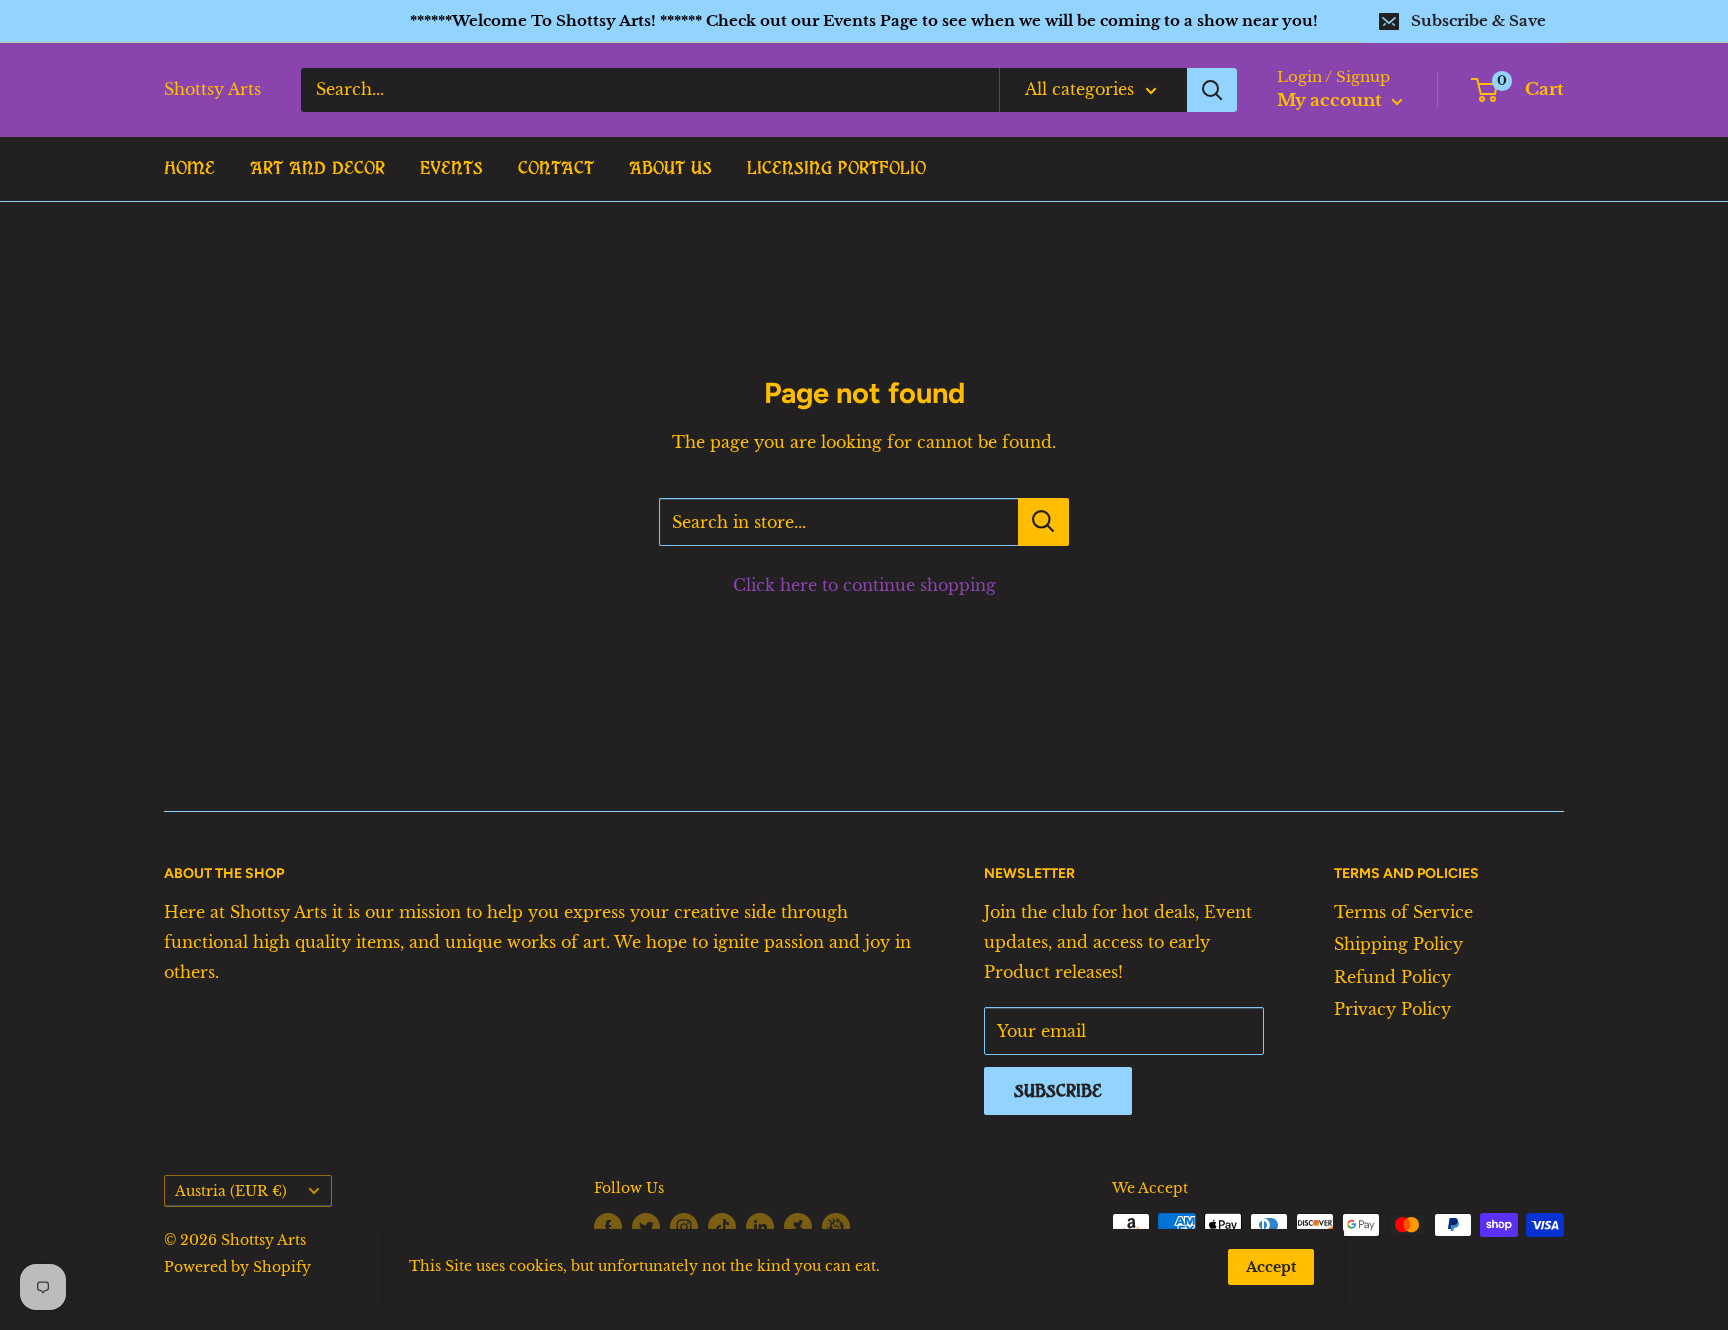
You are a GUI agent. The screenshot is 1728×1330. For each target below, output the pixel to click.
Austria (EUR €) (231, 1191)
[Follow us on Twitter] (646, 1227)
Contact (556, 168)
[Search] (1212, 90)
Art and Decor (317, 168)
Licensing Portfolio (836, 168)
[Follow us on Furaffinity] (836, 1226)
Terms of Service (1403, 912)
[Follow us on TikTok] (722, 1227)
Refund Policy (1392, 977)
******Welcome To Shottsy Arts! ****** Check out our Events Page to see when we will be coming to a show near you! (864, 20)
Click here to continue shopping (864, 585)
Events (451, 168)
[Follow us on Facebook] (608, 1227)
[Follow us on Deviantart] (798, 1226)
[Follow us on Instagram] (684, 1227)
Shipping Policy (1398, 944)
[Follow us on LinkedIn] (760, 1227)
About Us (670, 168)
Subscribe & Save (1478, 20)
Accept (1271, 1267)
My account (1332, 100)
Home (189, 168)
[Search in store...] (1043, 522)
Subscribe (1058, 1091)
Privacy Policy (1392, 1009)
